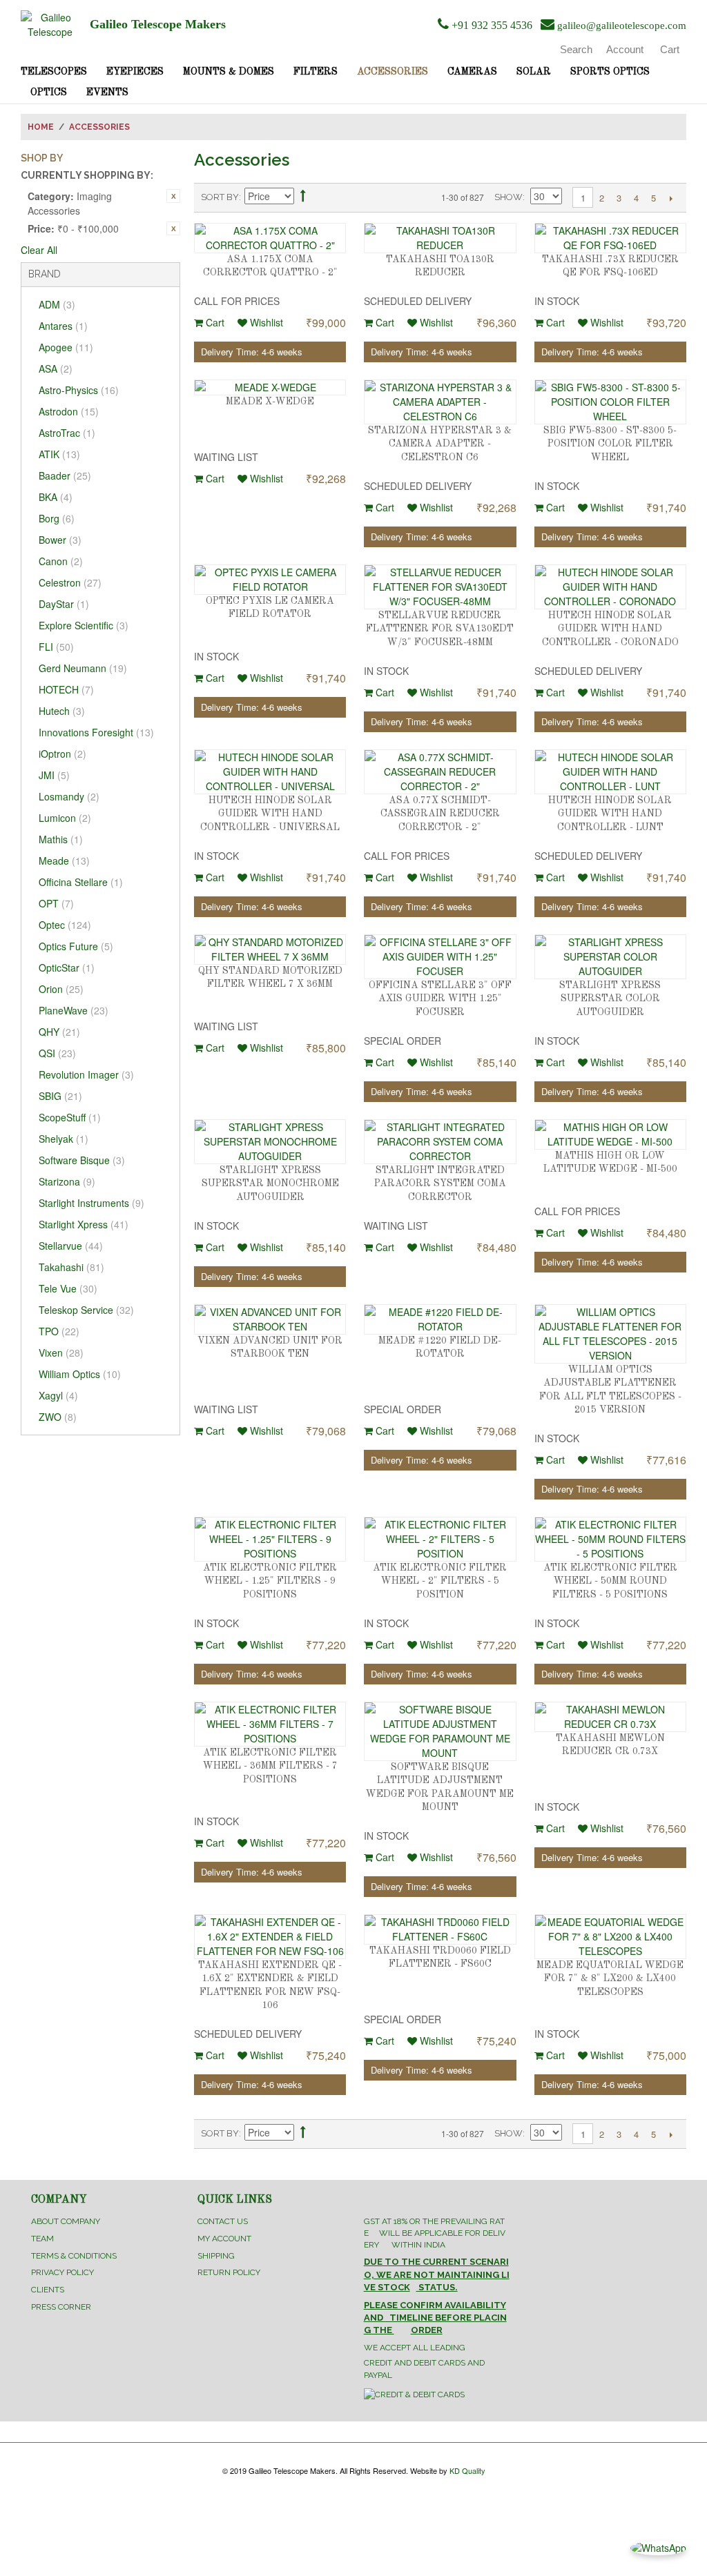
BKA (56, 497)
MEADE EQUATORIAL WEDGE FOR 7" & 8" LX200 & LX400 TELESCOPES (610, 1979)
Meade (64, 861)
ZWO (58, 1417)
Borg (57, 518)
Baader (65, 475)
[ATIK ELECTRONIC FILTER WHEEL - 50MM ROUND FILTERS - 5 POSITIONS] (610, 1539)
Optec (65, 925)
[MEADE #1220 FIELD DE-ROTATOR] (440, 1319)
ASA (56, 368)
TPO (59, 1331)
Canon (61, 561)
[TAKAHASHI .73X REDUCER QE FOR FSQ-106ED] (610, 238)
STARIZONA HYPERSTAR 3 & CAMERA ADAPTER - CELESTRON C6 (440, 444)
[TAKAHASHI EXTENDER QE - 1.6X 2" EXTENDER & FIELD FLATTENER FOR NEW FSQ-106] (270, 1937)
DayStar (64, 604)
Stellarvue (71, 1246)
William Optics (80, 1374)
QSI (57, 1053)
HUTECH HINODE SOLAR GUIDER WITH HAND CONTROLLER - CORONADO (610, 629)
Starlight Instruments (91, 1203)
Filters (316, 72)
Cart (214, 322)
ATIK (59, 454)
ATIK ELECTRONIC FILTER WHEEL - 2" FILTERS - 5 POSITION (440, 1581)
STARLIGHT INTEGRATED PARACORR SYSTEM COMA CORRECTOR (440, 1184)
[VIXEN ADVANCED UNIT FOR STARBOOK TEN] (270, 1319)
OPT (56, 903)
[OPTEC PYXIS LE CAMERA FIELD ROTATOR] (270, 580)
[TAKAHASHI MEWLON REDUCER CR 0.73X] (610, 1717)
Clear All (39, 250)
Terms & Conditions (74, 2256)
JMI (54, 775)
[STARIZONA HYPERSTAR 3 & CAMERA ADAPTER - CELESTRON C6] (440, 402)
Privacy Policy (62, 2272)
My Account (224, 2239)
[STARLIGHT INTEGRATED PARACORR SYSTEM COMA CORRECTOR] (440, 1142)
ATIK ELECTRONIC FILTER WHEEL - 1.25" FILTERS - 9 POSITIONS (270, 1581)
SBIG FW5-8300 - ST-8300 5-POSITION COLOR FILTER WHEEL (610, 444)
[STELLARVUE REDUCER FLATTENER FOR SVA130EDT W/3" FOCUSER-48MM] (440, 587)
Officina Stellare (81, 882)
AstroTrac (67, 433)
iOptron (62, 754)
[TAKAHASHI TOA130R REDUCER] (440, 238)
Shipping (216, 2256)
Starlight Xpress (84, 1224)
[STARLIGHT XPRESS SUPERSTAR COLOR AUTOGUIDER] (610, 957)
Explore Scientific (84, 625)
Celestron (70, 582)
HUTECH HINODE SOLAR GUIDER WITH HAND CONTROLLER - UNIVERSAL (270, 814)
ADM (57, 304)
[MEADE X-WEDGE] (270, 387)
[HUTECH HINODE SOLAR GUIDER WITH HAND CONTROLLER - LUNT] (610, 772)
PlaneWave (74, 1010)
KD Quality (467, 2470)
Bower (60, 540)
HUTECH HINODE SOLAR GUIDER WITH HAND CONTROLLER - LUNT (610, 814)
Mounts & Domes (229, 72)
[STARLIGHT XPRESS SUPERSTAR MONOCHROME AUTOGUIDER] (270, 1142)
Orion (61, 989)
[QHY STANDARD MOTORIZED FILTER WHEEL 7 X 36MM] (270, 950)
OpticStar (67, 967)
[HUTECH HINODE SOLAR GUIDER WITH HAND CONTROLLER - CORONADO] (610, 587)
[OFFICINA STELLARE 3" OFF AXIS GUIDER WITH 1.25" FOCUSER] (440, 957)
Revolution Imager (86, 1074)
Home (41, 127)
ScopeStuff (70, 1117)
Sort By (220, 197)
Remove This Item (173, 196)
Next (671, 198)
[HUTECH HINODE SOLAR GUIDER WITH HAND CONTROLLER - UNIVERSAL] (270, 772)
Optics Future (76, 946)
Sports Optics (610, 72)
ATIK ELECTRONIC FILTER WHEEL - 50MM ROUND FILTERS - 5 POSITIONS (610, 1581)
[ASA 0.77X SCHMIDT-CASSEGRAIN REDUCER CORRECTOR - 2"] (440, 772)
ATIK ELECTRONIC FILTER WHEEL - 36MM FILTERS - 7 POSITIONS (270, 1766)
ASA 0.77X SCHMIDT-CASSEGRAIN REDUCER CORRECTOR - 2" (440, 814)
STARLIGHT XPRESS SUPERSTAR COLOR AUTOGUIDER (610, 999)
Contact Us (223, 2221)
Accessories (393, 72)
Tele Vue (68, 1288)
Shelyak (64, 1139)
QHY (59, 1032)
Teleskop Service (86, 1310)
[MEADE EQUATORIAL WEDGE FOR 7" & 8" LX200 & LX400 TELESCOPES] (610, 1937)
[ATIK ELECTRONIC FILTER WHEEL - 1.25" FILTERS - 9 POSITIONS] (270, 1539)
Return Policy (229, 2272)
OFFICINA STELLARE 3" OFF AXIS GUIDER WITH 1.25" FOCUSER (440, 999)
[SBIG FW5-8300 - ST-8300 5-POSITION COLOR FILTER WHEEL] (610, 402)
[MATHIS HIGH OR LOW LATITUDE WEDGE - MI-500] (610, 1134)
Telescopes (54, 72)
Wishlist (265, 322)
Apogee (66, 347)
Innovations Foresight (96, 732)
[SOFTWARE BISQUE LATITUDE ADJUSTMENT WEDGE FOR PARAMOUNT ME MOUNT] (440, 1731)
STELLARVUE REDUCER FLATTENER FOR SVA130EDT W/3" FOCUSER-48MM (440, 629)
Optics (49, 92)
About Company (66, 2221)
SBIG (60, 1096)
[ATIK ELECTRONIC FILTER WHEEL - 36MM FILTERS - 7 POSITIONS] (270, 1724)
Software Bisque (82, 1160)
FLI (56, 647)
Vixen (61, 1353)
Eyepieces (135, 72)
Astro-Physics (79, 390)
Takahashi (71, 1267)
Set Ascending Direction (303, 198)
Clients (48, 2290)
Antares (63, 326)
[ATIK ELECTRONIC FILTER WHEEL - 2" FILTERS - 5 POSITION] (440, 1539)
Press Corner (61, 2307)
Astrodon (69, 411)
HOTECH (66, 689)
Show (509, 197)
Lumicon (65, 818)
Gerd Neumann (83, 668)
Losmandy (69, 796)
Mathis (61, 839)
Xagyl (58, 1395)
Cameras (472, 72)
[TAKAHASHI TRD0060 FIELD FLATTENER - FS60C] (440, 1929)
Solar (534, 72)
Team (42, 2239)
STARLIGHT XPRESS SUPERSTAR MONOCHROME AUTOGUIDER (270, 1184)
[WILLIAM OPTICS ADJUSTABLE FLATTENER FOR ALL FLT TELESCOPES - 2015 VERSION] (610, 1334)
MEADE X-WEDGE (270, 402)
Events (107, 92)
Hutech (62, 711)
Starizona (67, 1181)
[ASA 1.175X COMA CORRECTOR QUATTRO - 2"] (270, 238)
